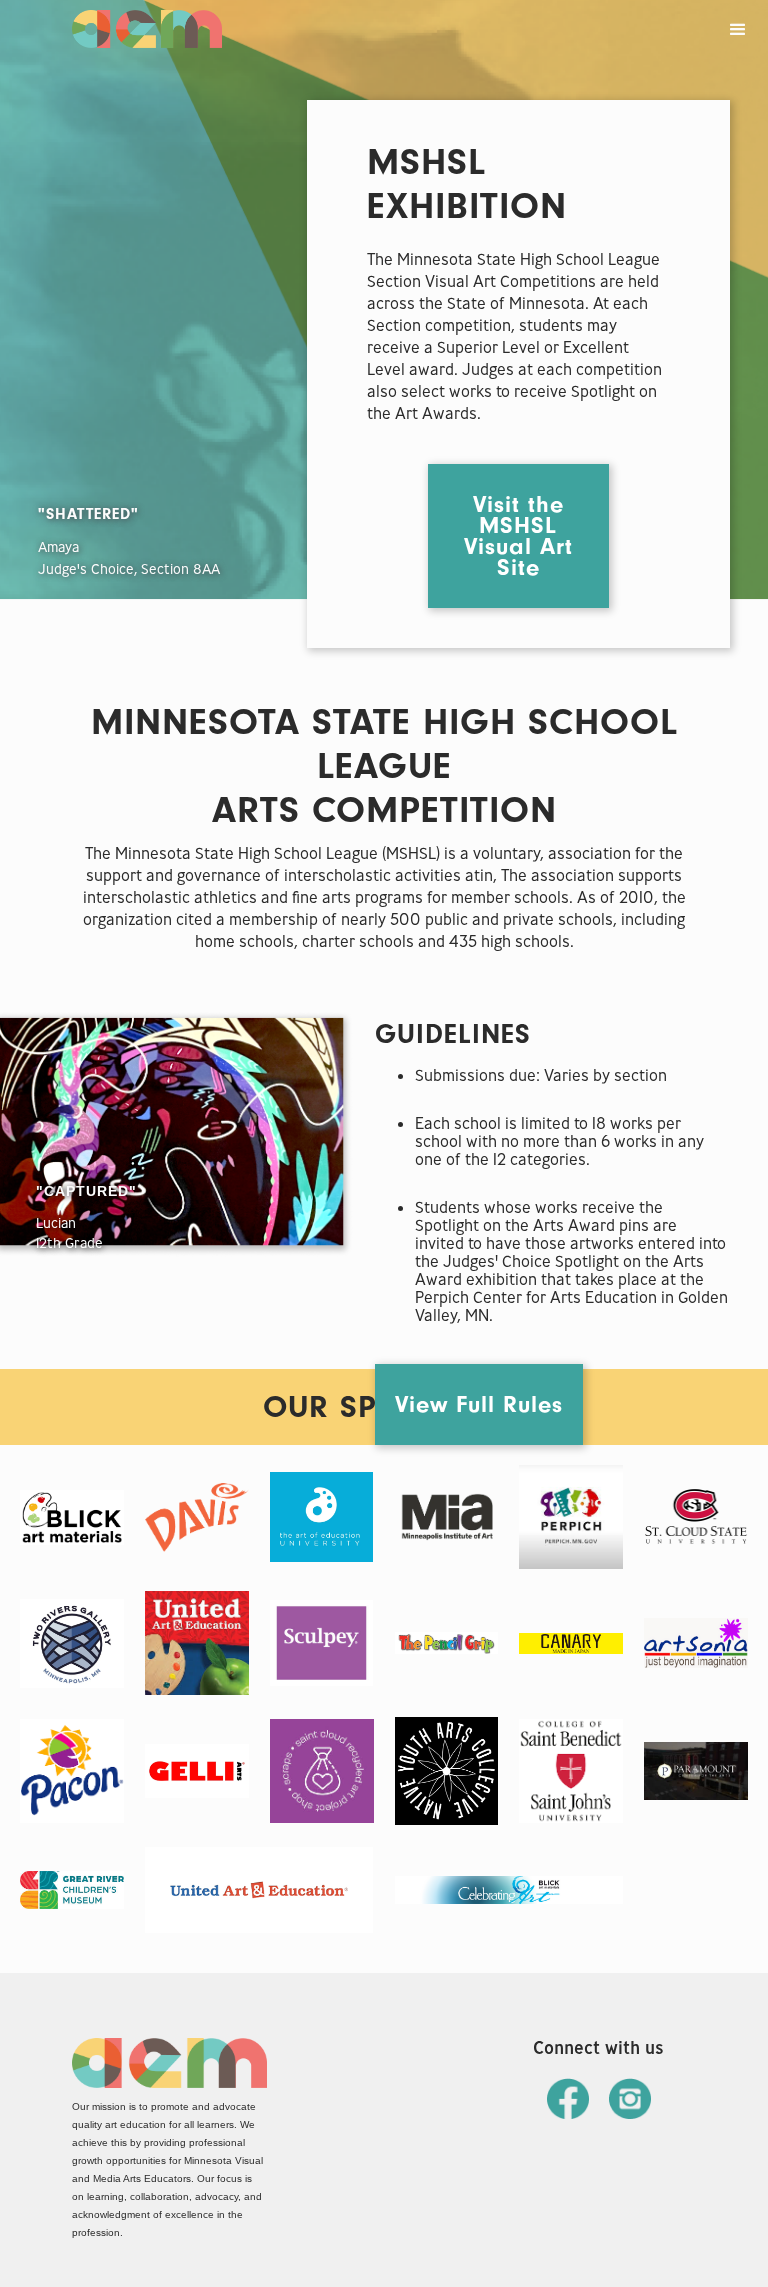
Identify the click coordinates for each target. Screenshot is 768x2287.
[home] (147, 24)
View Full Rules (479, 1404)
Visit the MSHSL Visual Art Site (518, 536)
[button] (738, 30)
